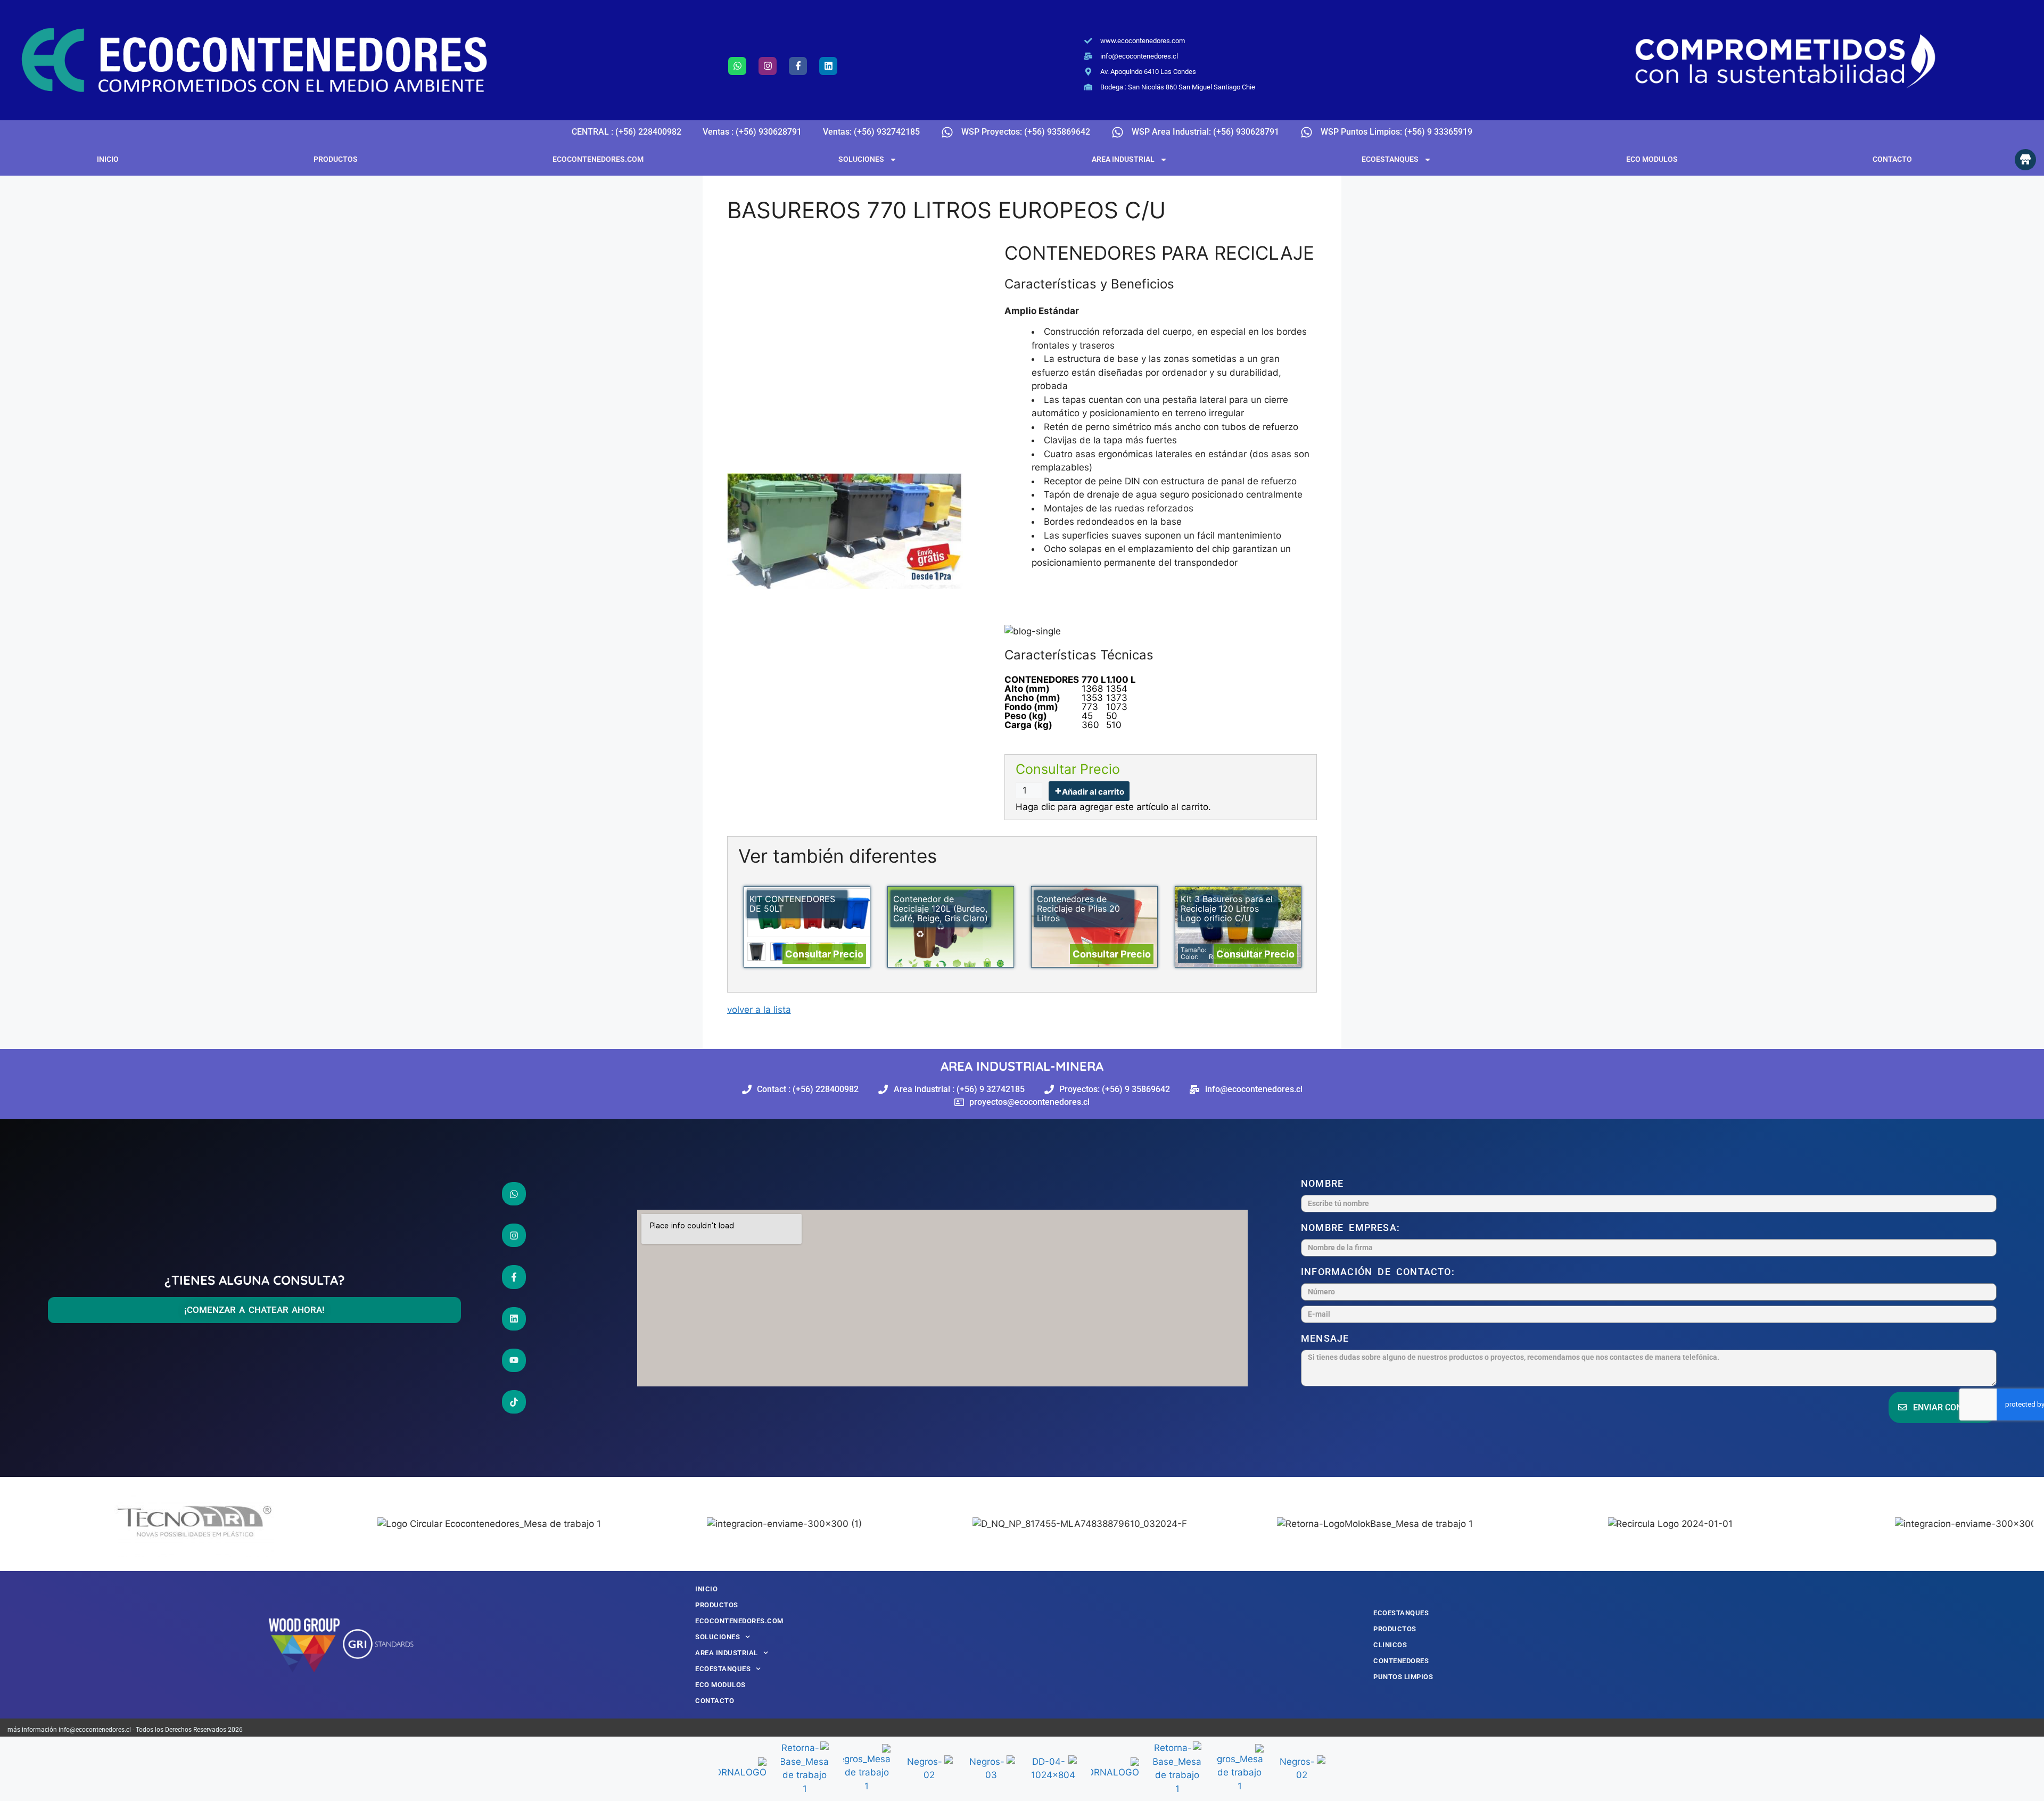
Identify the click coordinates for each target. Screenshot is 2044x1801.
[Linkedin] (828, 66)
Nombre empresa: (1353, 1228)
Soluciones (861, 159)
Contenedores (1401, 1661)
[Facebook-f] (798, 66)
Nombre (1325, 1183)
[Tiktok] (514, 1402)
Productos (336, 159)
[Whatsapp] (737, 66)
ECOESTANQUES (1390, 159)
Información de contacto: (1380, 1272)
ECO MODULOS (1652, 159)
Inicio (108, 159)
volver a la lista (759, 1010)
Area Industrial (1123, 159)
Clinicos (1390, 1645)
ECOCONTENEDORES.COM (598, 159)
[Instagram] (768, 66)
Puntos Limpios (1403, 1677)
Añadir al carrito (1093, 792)
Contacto (1892, 159)
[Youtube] (514, 1360)
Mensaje (1328, 1338)
